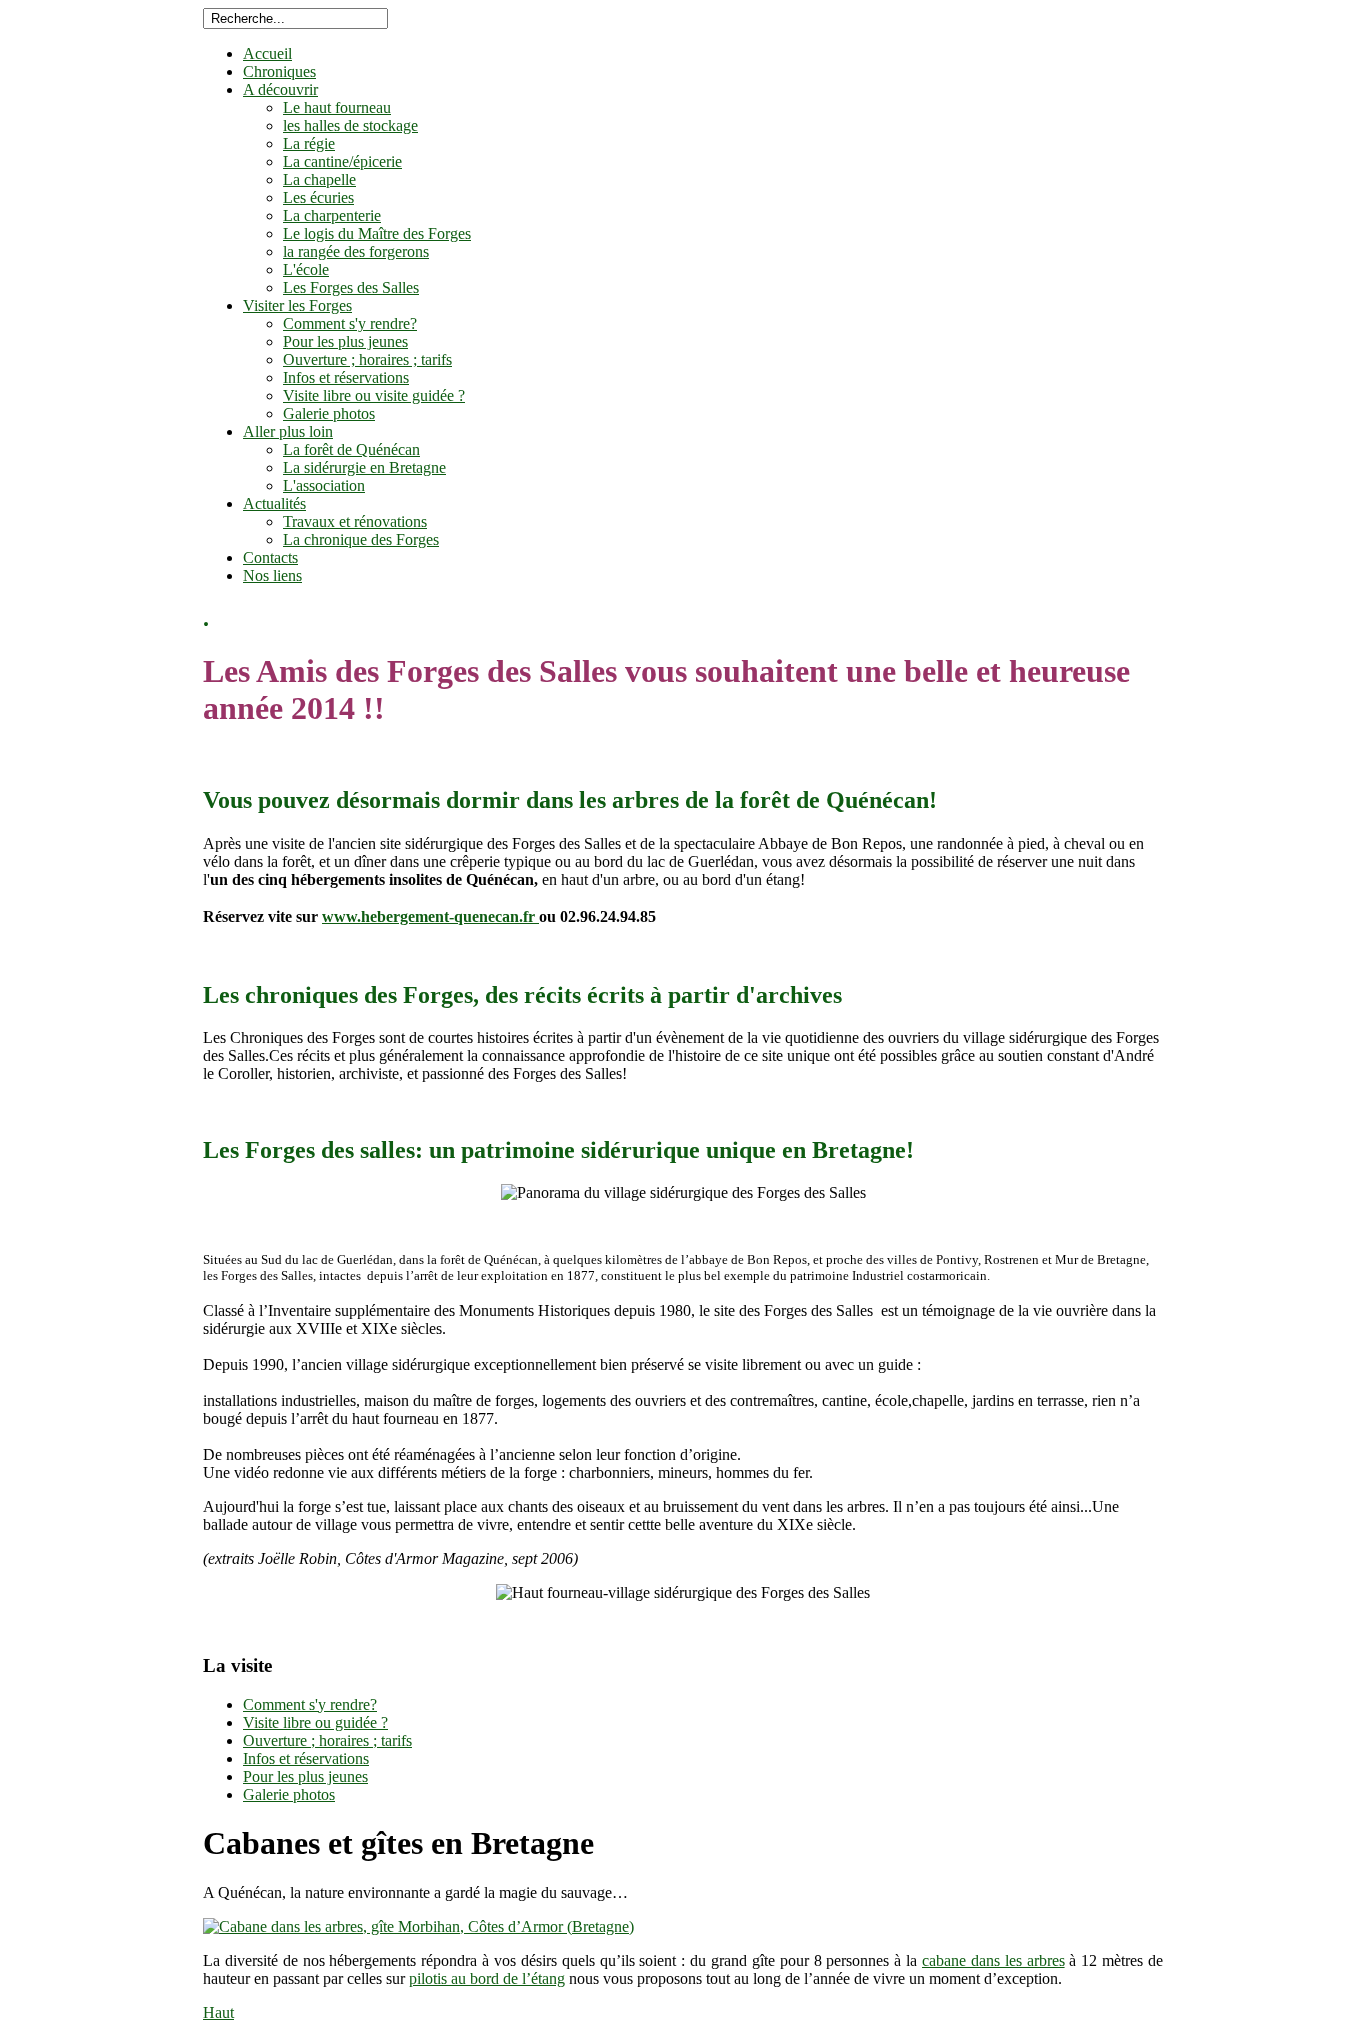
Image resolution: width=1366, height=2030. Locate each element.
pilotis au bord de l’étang (487, 1978)
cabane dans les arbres (993, 1960)
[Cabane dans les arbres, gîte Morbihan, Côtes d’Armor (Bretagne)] (418, 1926)
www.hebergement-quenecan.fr (430, 916)
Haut (218, 2012)
